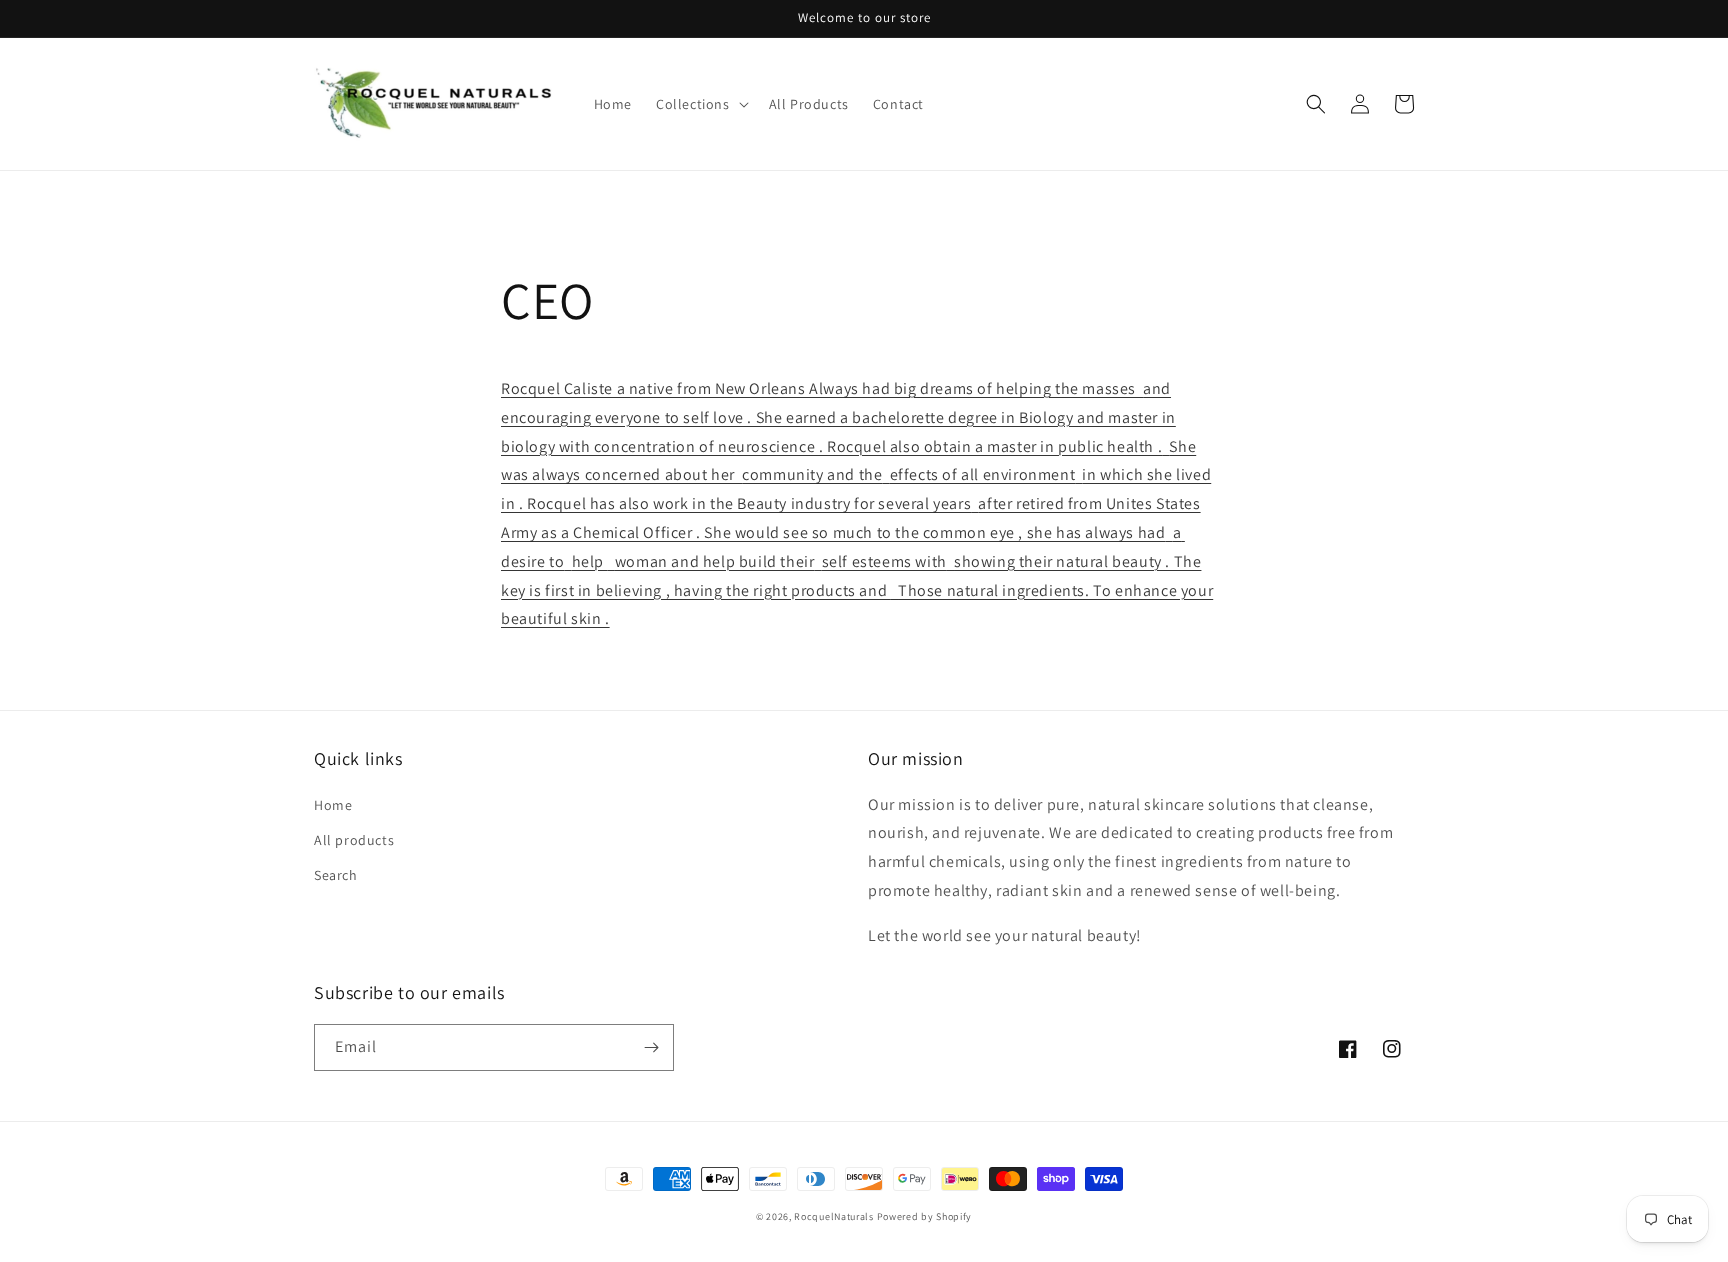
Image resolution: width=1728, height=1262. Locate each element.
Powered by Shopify (925, 1216)
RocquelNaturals (834, 1216)
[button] (700, 104)
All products (354, 840)
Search (336, 875)
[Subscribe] (651, 1047)
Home (333, 805)
